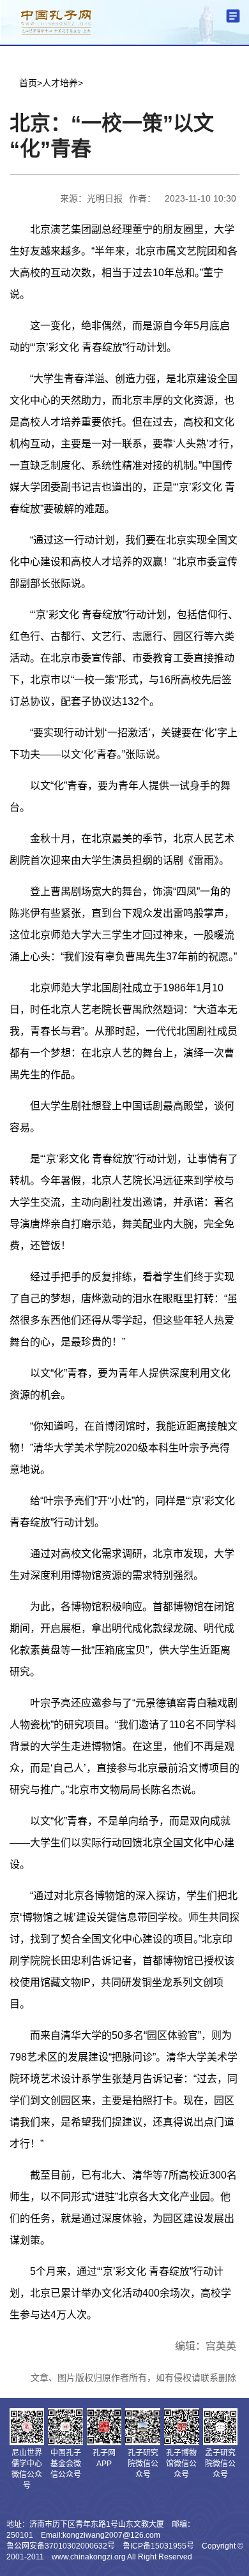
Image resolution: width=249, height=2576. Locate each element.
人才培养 (60, 83)
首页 (28, 83)
